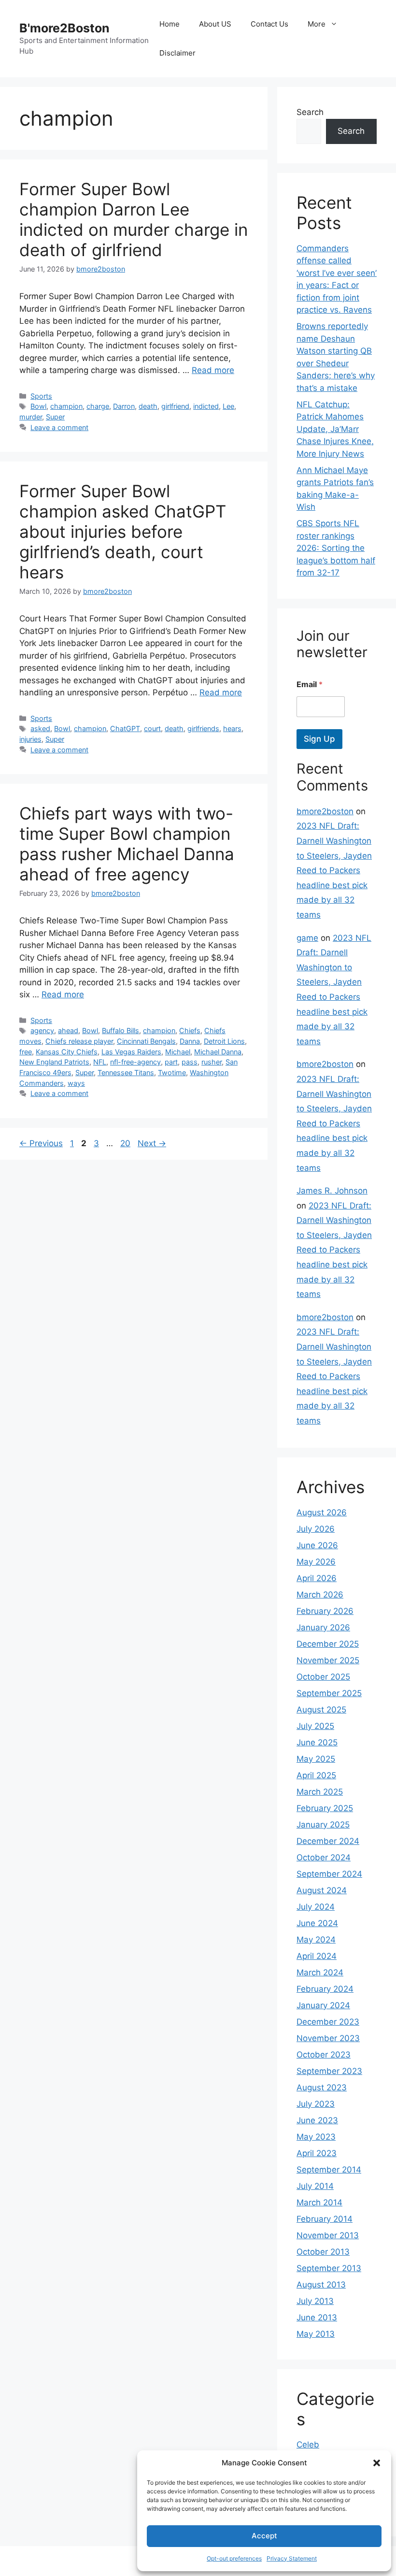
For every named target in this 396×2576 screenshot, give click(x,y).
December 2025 (328, 1644)
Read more (213, 370)
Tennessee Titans (126, 1072)
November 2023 (328, 2038)
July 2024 (316, 1907)
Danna (190, 1041)
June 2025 (317, 1742)
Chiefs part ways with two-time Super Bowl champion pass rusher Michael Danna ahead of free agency (127, 844)
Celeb (308, 2445)
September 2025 (329, 1693)
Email (310, 684)
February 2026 (325, 1611)
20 (126, 1143)
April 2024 (317, 1956)
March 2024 (320, 1972)
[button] (377, 2463)
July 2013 (315, 2301)
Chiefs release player (79, 1041)
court (152, 728)
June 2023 (317, 2120)
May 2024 (316, 1940)
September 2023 (329, 2071)
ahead (68, 1030)
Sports (41, 396)
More (317, 24)
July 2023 (316, 2104)
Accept (264, 2536)
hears (232, 728)
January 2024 (323, 2005)
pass (190, 1062)
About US (215, 24)
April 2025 (316, 1775)
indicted (206, 406)
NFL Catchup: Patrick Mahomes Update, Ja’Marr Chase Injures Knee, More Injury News (335, 429)
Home (170, 24)
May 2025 (316, 1759)
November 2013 (328, 2235)
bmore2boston (325, 811)
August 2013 (321, 2285)
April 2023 (317, 2153)
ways (76, 1083)
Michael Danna (218, 1052)
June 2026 (317, 1545)
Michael (178, 1052)
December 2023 (328, 2022)
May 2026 (316, 1562)
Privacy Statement (292, 2558)
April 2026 (317, 1578)
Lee (228, 406)
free (26, 1052)
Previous (41, 1143)
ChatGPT (125, 728)
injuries (30, 739)
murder (31, 417)
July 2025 (315, 1726)
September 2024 (329, 1874)
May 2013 (316, 2334)
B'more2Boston (64, 28)
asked (40, 728)
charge (98, 406)
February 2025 (325, 1808)
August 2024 (322, 1890)
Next (152, 1143)
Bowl (38, 406)
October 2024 (324, 1857)
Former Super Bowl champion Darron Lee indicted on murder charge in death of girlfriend (134, 219)
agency (42, 1030)
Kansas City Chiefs (67, 1052)
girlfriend (175, 406)
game (307, 938)
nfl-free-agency (135, 1062)
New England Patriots (54, 1062)
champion (66, 406)
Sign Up (319, 739)
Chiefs (190, 1030)
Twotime (172, 1072)
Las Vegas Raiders (131, 1052)
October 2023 (324, 2055)
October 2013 (323, 2252)
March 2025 (320, 1792)
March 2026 (320, 1595)
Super (55, 417)
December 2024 (328, 1841)
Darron (124, 406)
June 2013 (317, 2317)
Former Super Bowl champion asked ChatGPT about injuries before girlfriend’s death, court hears (123, 532)
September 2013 (329, 2268)
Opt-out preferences (234, 2558)
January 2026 (323, 1627)
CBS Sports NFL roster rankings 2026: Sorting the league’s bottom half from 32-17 (336, 548)
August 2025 (321, 1710)
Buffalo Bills (120, 1030)
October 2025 (323, 1677)
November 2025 (328, 1660)
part (171, 1062)
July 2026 (316, 1529)
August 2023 (322, 2087)
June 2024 (317, 1923)
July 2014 (315, 2186)
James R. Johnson (332, 1191)
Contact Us (269, 24)
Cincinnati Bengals (146, 1041)
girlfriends (203, 728)
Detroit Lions (224, 1041)
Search (310, 112)
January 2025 (323, 1825)
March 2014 (319, 2202)
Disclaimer (177, 53)
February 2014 (325, 2219)
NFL (100, 1062)
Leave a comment (59, 427)
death (148, 406)
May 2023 (316, 2137)
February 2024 (325, 1989)
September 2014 (329, 2170)
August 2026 (322, 1512)
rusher (212, 1062)
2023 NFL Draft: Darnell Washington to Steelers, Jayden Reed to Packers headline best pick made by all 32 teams (334, 870)
